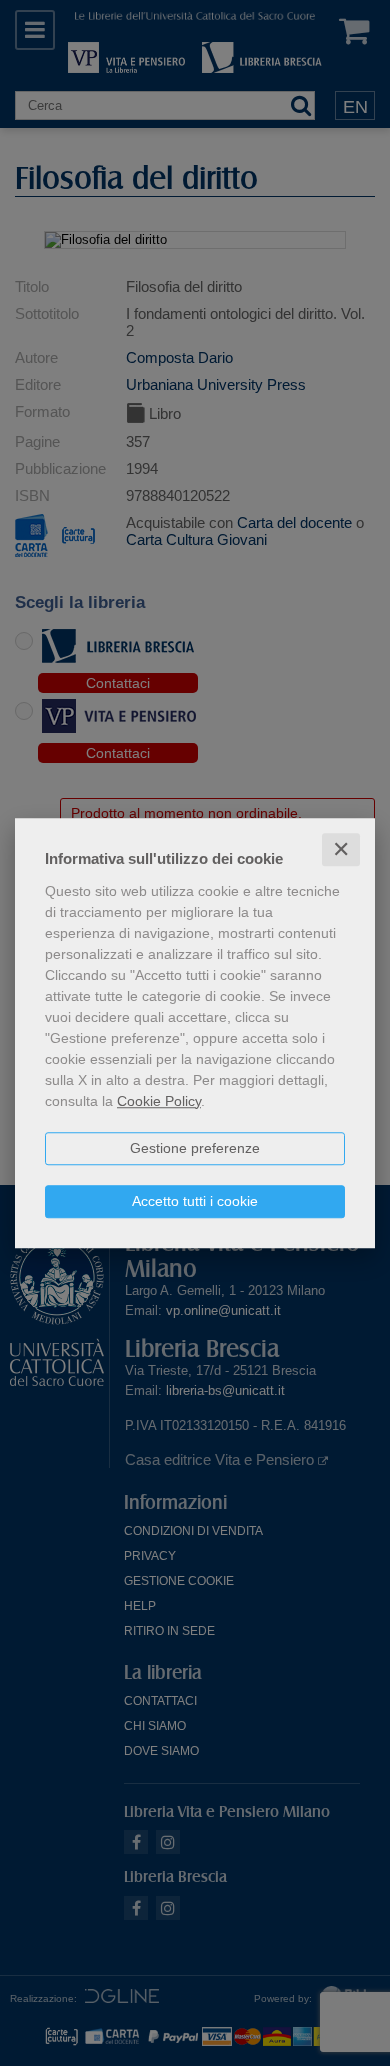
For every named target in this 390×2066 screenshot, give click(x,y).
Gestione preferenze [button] (195, 1148)
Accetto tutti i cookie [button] (195, 1201)
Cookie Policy (159, 1101)
